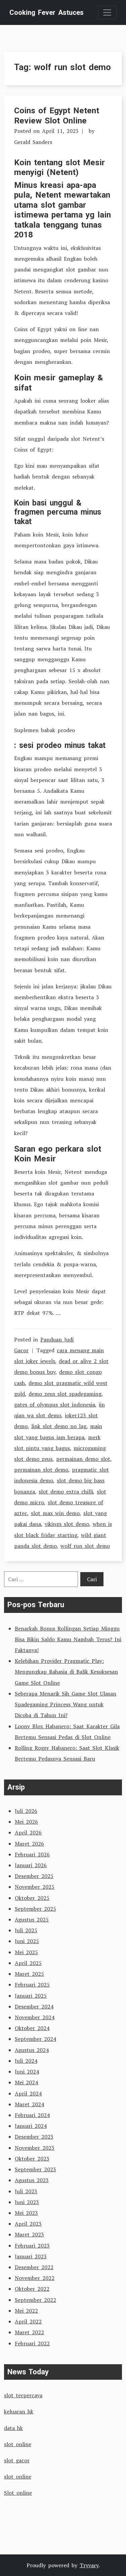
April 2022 (28, 2321)
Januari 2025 (31, 1996)
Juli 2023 (26, 2191)
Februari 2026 (32, 1854)
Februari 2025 (32, 1985)
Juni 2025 (27, 1941)
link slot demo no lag (59, 1426)
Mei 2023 (26, 2213)
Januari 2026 (31, 1865)
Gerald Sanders (33, 142)
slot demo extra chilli (66, 1492)
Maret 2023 (29, 2234)
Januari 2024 (31, 2126)
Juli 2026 (26, 1811)
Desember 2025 (34, 1876)
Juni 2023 (27, 2202)
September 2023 (35, 2169)
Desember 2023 (34, 2137)
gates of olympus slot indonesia (55, 1405)
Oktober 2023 (32, 2159)
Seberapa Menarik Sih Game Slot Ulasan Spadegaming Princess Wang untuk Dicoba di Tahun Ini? (66, 1704)
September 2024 (35, 2039)
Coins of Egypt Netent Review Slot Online (57, 115)
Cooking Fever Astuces (47, 12)
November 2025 (35, 1887)
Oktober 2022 (32, 2289)
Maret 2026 (29, 1844)
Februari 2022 (32, 2343)
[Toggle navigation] (107, 12)
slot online (18, 2444)
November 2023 (35, 2148)
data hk (13, 2428)
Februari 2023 (32, 2246)
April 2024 (28, 2093)
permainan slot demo (41, 1470)
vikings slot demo (67, 1524)
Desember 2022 (34, 2267)
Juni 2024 (27, 2072)
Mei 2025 (26, 1952)
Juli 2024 (26, 2061)
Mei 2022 (26, 2311)
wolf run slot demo (85, 1546)
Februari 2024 (32, 2115)
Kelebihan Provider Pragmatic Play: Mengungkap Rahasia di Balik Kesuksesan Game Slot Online (66, 1672)
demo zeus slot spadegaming (65, 1394)
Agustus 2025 (32, 1919)
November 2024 (35, 2017)
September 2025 (35, 1909)
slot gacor (17, 2460)
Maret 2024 (29, 2104)
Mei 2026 (26, 1822)
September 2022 (35, 2300)
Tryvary (89, 2565)
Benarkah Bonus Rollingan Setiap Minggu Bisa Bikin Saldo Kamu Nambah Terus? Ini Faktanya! (68, 1639)
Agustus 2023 (32, 2180)
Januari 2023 (31, 2256)
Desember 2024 (34, 2006)
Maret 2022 (29, 2332)
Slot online (18, 2493)
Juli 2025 (26, 1930)
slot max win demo (55, 1513)
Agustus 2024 (32, 2050)
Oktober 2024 (32, 2028)
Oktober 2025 (32, 1898)
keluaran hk (19, 2411)
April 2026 (28, 1832)
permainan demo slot (83, 1459)
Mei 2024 (26, 2082)
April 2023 (28, 2224)
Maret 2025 (29, 1974)
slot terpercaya (23, 2395)
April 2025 (28, 1963)
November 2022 (35, 2278)
